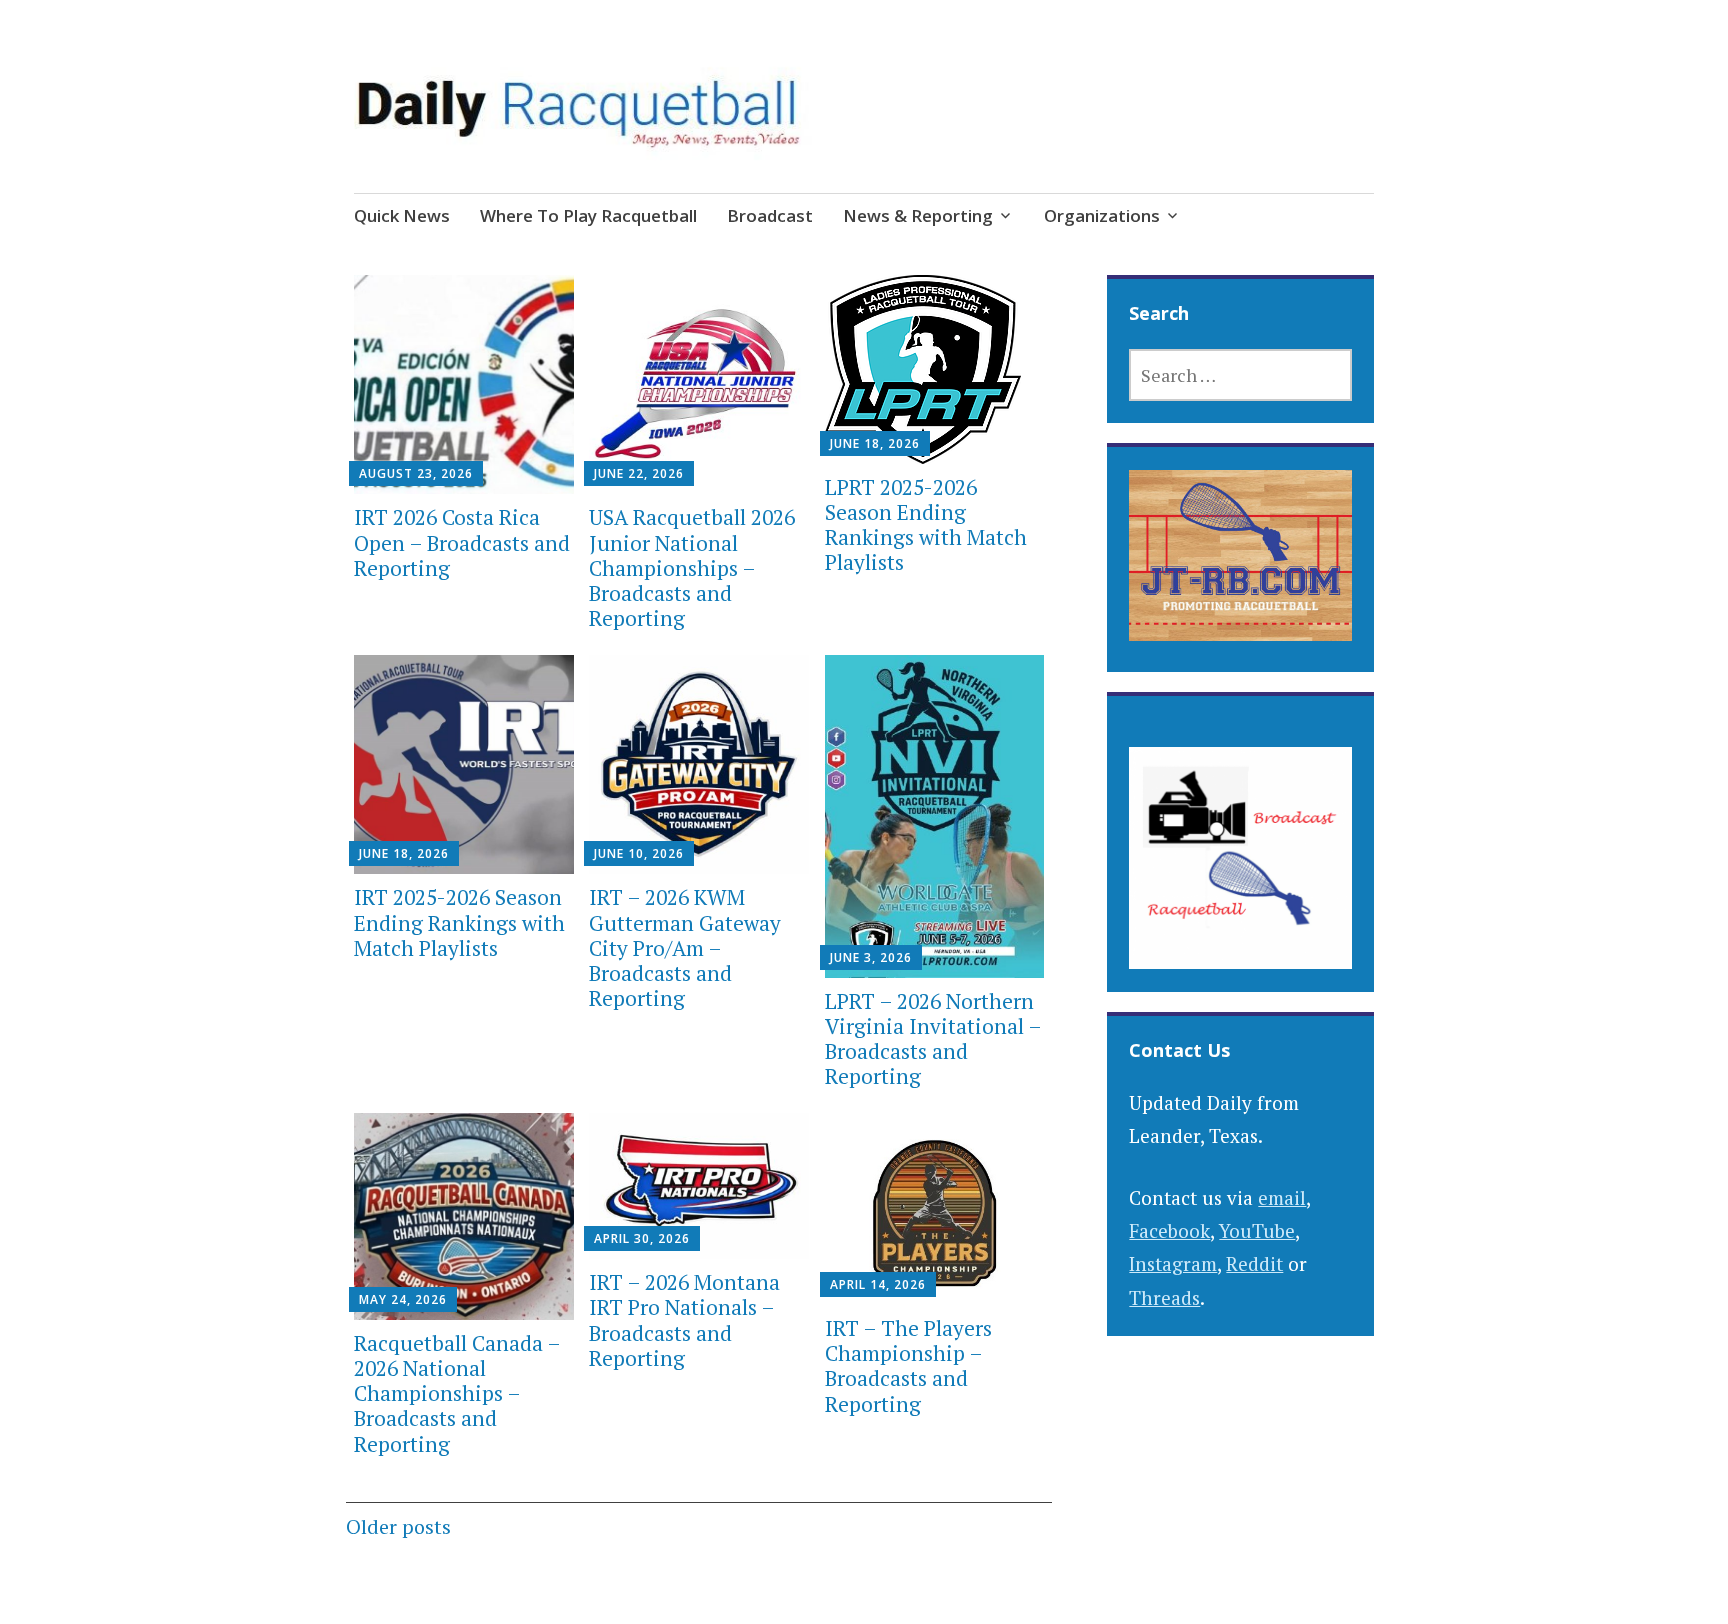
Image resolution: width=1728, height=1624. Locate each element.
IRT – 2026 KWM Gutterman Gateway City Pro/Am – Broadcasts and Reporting (685, 947)
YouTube (1257, 1230)
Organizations (1102, 215)
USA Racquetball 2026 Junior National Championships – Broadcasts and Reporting (692, 567)
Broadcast (770, 215)
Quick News (402, 215)
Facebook (1169, 1230)
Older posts (398, 1526)
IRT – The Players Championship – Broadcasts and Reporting (908, 1366)
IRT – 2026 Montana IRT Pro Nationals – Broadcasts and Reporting (684, 1320)
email (1282, 1197)
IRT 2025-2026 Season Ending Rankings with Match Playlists (459, 922)
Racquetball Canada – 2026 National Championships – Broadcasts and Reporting (457, 1393)
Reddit (1254, 1263)
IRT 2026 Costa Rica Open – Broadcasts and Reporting (462, 542)
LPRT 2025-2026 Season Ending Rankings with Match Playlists (926, 525)
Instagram (1173, 1263)
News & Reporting (918, 215)
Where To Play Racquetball (588, 215)
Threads (1164, 1297)
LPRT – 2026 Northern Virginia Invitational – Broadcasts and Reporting (933, 1039)
